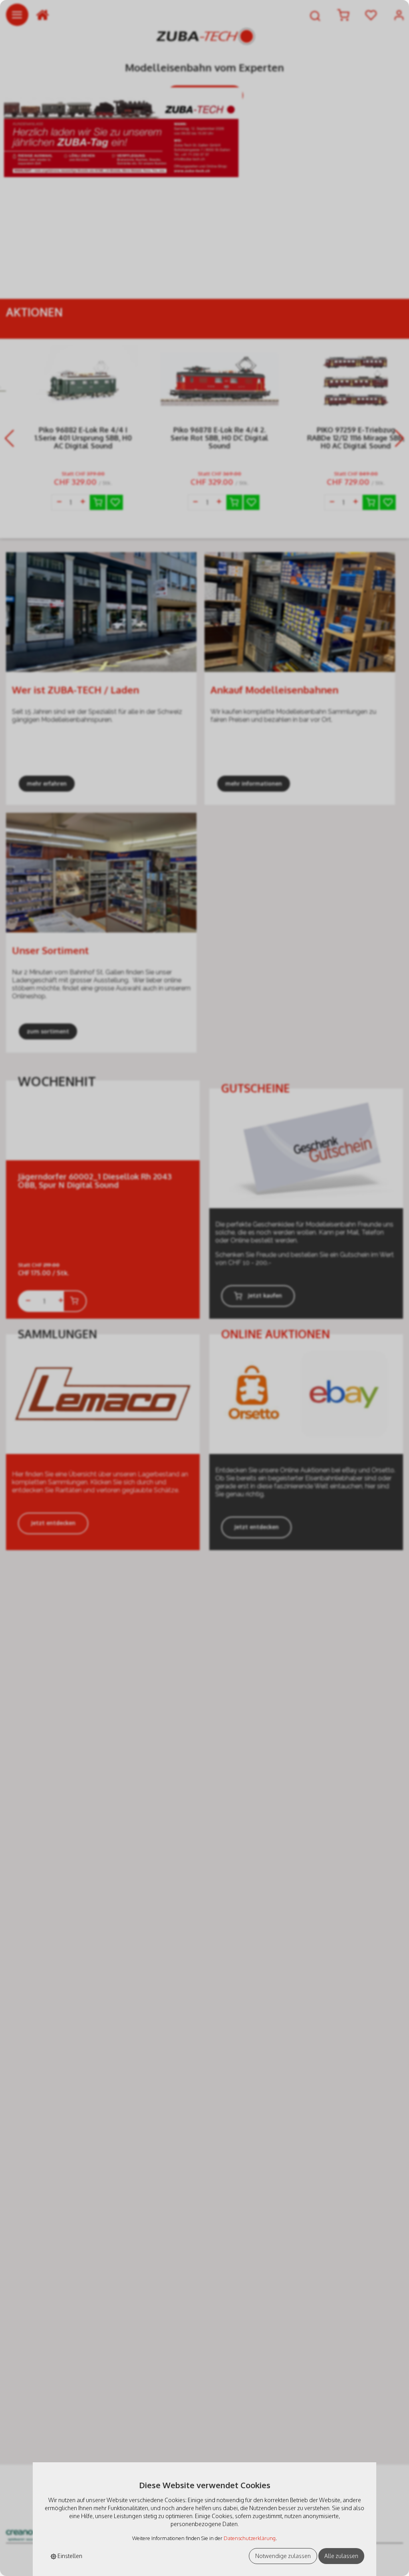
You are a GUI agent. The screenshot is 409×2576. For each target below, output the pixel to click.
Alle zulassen (341, 2556)
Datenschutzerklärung (250, 2538)
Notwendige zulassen (283, 2556)
